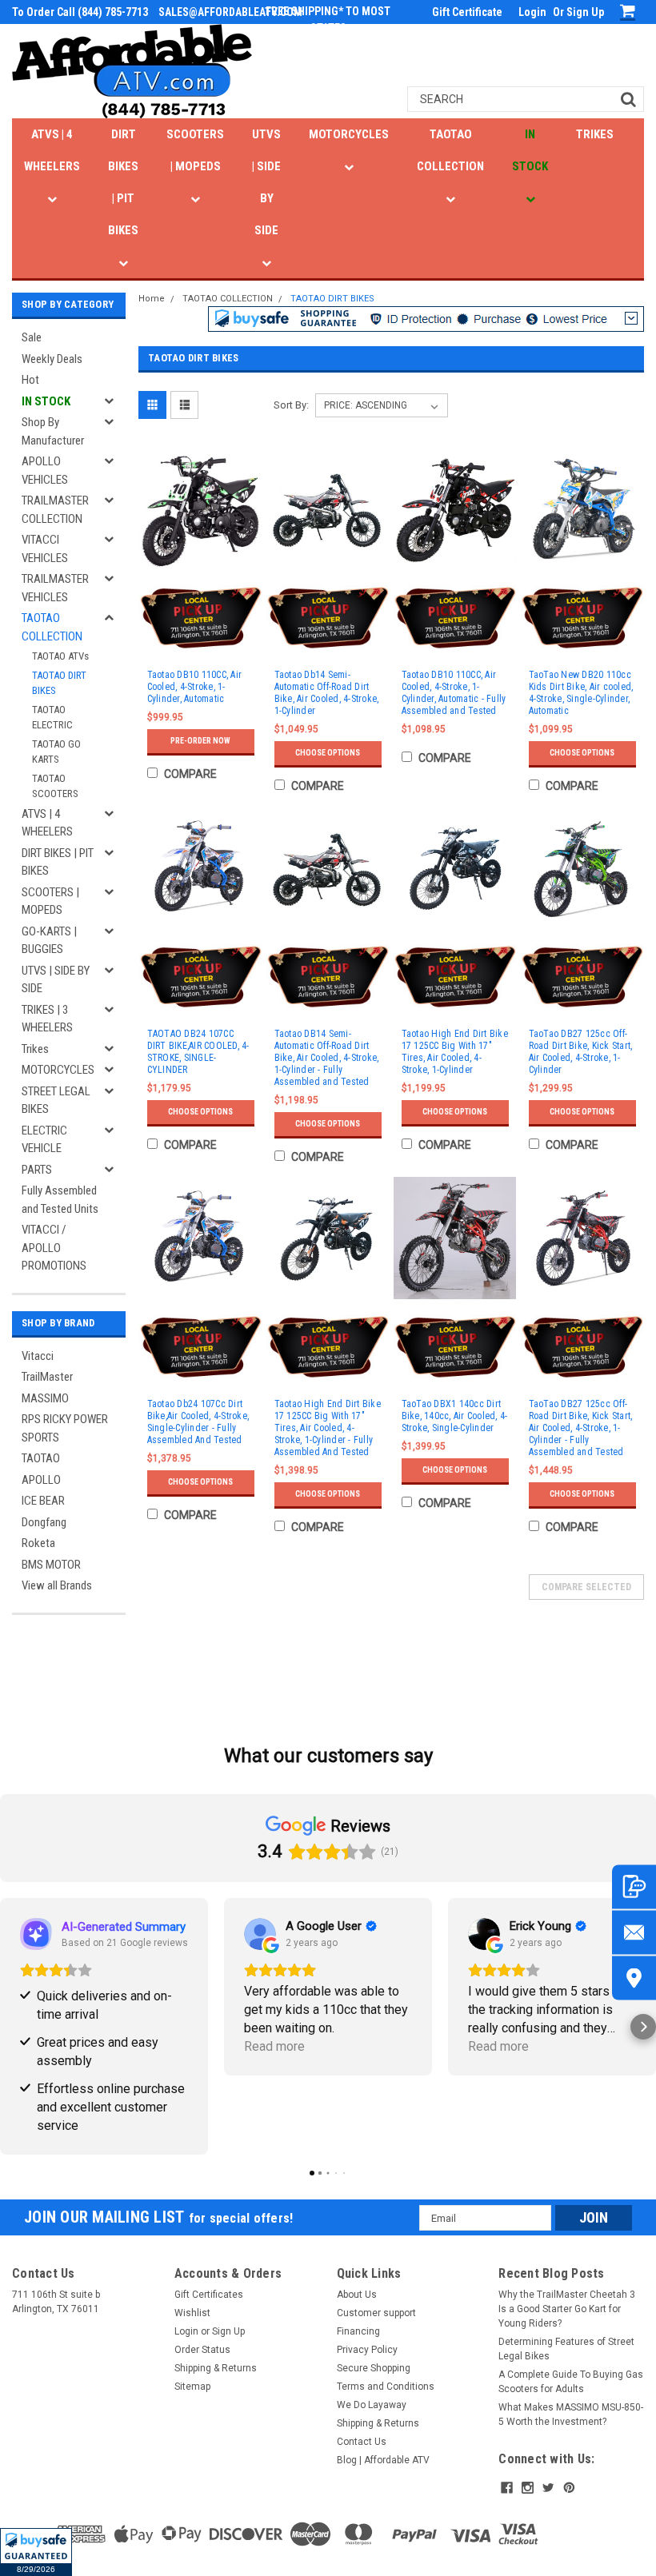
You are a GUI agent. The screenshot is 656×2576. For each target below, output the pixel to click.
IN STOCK (530, 150)
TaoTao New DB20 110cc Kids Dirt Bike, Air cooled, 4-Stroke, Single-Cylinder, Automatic (581, 693)
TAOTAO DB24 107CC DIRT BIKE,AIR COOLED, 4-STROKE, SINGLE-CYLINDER (198, 1052)
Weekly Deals (52, 359)
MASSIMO (45, 1398)
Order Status (202, 2350)
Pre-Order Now (200, 741)
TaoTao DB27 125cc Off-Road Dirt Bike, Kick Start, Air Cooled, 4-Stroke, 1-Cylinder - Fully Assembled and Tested (581, 1428)
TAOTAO (41, 1458)
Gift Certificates (209, 2295)
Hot (30, 380)
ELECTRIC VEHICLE (44, 1140)
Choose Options (328, 753)
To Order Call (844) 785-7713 (80, 12)
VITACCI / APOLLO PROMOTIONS (54, 1248)
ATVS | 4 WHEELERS (52, 150)
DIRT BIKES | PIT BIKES (123, 182)
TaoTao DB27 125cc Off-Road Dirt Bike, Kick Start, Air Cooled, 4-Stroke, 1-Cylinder (581, 1052)
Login (532, 12)
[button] (36, 2552)
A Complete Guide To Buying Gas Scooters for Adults (571, 2382)
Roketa (38, 1543)
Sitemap (192, 2387)
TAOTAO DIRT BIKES (59, 683)
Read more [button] (274, 2046)
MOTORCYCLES (349, 134)
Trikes (35, 1049)
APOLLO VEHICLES (45, 471)
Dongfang (44, 1522)
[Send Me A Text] (634, 1886)
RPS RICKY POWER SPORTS (65, 1428)
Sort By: (291, 405)
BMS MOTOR (51, 1565)
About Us (357, 2295)
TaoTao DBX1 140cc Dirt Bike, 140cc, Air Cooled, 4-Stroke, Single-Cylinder (455, 1416)
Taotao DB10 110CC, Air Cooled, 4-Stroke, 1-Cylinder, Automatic (195, 687)
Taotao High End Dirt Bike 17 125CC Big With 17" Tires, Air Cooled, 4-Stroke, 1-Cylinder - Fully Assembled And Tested (328, 1428)
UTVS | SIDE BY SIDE (266, 182)
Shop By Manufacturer (53, 431)
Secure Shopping (374, 2368)
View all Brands (57, 1585)
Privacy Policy (367, 2350)
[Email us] (634, 1932)
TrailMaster (47, 1377)
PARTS (37, 1170)
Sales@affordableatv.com (230, 12)
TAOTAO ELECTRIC (52, 718)
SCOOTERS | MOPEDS (195, 150)
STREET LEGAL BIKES (56, 1101)
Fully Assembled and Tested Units (60, 1200)
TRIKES (595, 134)
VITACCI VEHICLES (45, 549)
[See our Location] (634, 1978)
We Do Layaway (372, 2405)
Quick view (200, 566)
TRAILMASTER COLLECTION (55, 510)
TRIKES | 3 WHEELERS (47, 1019)
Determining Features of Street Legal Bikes (566, 2349)
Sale (32, 337)
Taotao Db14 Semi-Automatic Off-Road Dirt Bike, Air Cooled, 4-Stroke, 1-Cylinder (327, 693)
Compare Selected (586, 1587)
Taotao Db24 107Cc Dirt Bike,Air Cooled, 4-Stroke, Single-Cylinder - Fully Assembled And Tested (198, 1422)
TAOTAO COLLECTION (450, 150)
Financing (358, 2331)
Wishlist (192, 2313)
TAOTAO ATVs (60, 656)
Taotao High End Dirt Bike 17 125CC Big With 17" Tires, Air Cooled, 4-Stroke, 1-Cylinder (455, 1052)
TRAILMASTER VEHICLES (55, 588)
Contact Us (362, 2442)
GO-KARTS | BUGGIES (49, 941)
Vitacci (38, 1356)
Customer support (376, 2313)
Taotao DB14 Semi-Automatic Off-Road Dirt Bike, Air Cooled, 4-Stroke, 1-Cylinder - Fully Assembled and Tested (327, 1058)
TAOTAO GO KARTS (56, 752)
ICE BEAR (43, 1501)
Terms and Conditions (386, 2387)
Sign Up (585, 12)
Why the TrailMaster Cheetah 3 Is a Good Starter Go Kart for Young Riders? (567, 2309)
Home (152, 299)
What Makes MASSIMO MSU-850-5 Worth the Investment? (571, 2415)
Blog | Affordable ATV (383, 2460)
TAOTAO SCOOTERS (55, 786)
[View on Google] (260, 1934)
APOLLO (41, 1480)
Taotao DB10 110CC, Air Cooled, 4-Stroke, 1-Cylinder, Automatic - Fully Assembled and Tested (454, 693)
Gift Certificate (467, 12)
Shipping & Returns (216, 2368)
